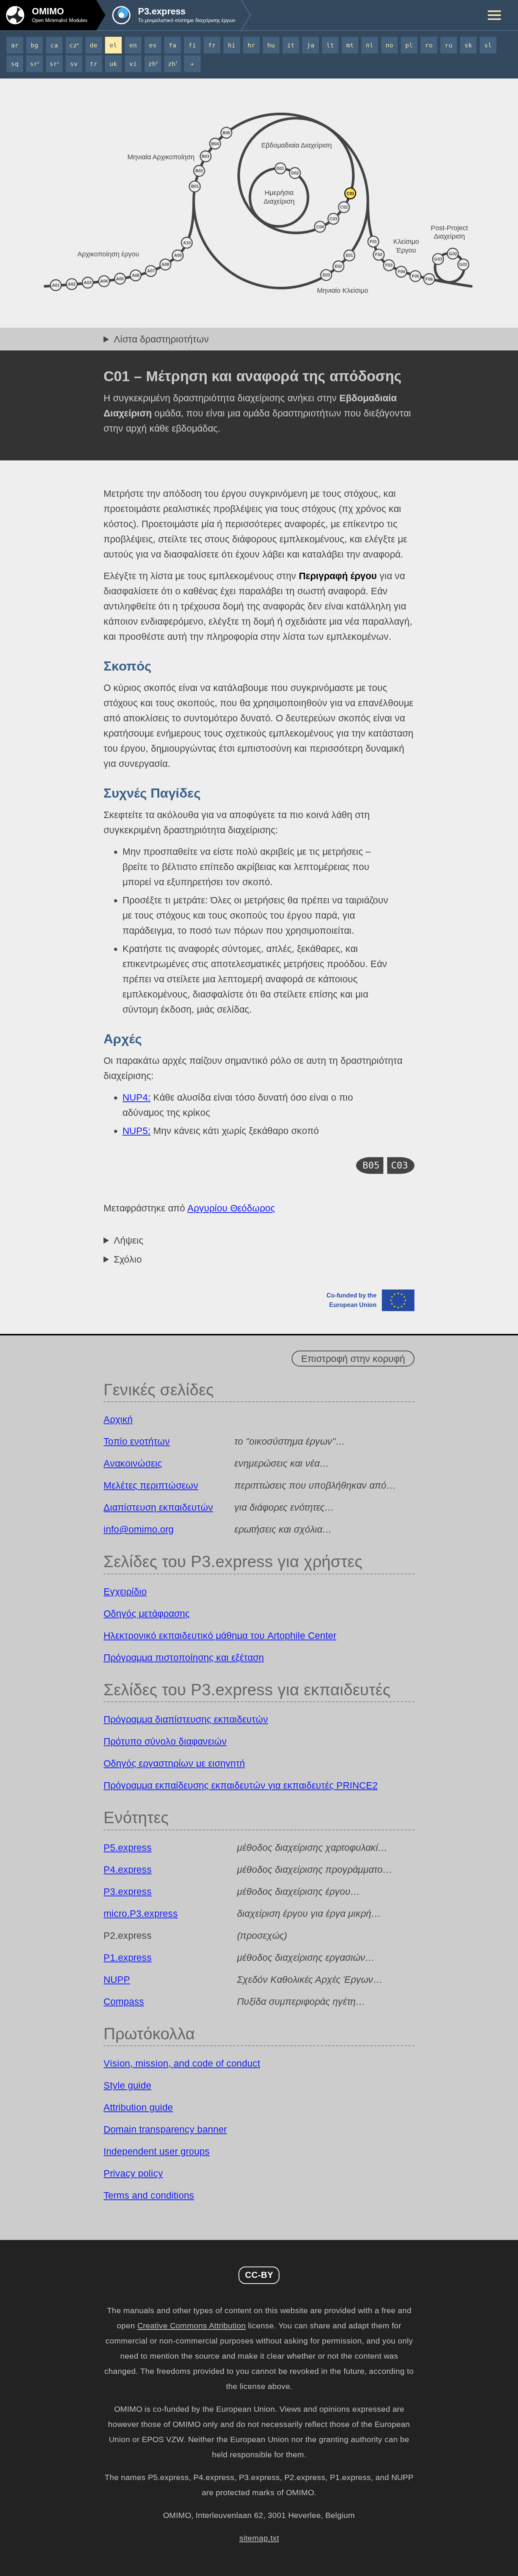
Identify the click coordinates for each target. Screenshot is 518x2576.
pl (409, 45)
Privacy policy (133, 2173)
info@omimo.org (139, 1529)
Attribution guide (138, 2107)
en (133, 45)
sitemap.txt (259, 2538)
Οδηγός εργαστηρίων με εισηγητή (174, 1763)
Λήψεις (129, 1240)
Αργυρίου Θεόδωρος (231, 1208)
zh (153, 64)
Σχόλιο (128, 1259)
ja (311, 45)
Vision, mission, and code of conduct (182, 2063)
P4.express (128, 1869)
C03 (399, 1165)
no (389, 45)
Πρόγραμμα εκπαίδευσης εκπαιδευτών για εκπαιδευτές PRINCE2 (241, 1785)
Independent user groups (157, 2151)
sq (15, 64)
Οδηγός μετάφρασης (147, 1613)
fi (192, 45)
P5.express (128, 1847)
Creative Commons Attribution (192, 2326)
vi (133, 64)
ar (15, 45)
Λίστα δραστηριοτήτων (161, 339)
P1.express (128, 1957)
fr (212, 45)
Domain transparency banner (165, 2129)
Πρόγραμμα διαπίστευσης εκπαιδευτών (186, 1719)
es (153, 45)
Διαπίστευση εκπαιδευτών (158, 1507)
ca (54, 45)
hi (232, 45)
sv (74, 64)
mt (350, 45)
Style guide (127, 2085)
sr (35, 64)
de (94, 45)
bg (35, 45)
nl (370, 45)
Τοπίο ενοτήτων (137, 1441)
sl (488, 45)
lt (330, 45)
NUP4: (137, 1097)
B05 (371, 1165)
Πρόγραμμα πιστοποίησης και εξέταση (184, 1657)
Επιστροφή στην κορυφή (353, 1359)
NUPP (117, 1979)
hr (251, 45)
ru (449, 45)
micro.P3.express (141, 1913)
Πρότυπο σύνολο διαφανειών (165, 1741)
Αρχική (118, 1419)
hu (271, 45)
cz (74, 45)
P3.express (128, 1891)
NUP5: (137, 1131)
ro (429, 45)
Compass (124, 2001)
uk (113, 64)
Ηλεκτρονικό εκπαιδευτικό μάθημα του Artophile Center (220, 1635)
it (291, 45)
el (113, 45)
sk (468, 45)
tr (94, 64)
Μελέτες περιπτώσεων (151, 1485)
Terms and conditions (149, 2195)
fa (173, 45)
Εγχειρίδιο (125, 1591)
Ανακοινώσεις (133, 1463)
